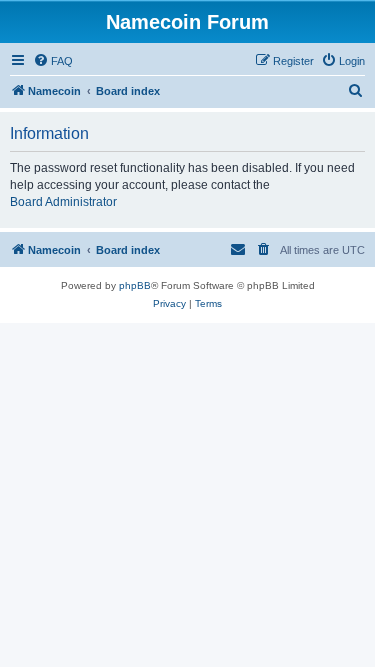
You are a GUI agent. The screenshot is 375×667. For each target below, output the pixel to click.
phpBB (135, 285)
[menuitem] (53, 61)
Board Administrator (63, 202)
